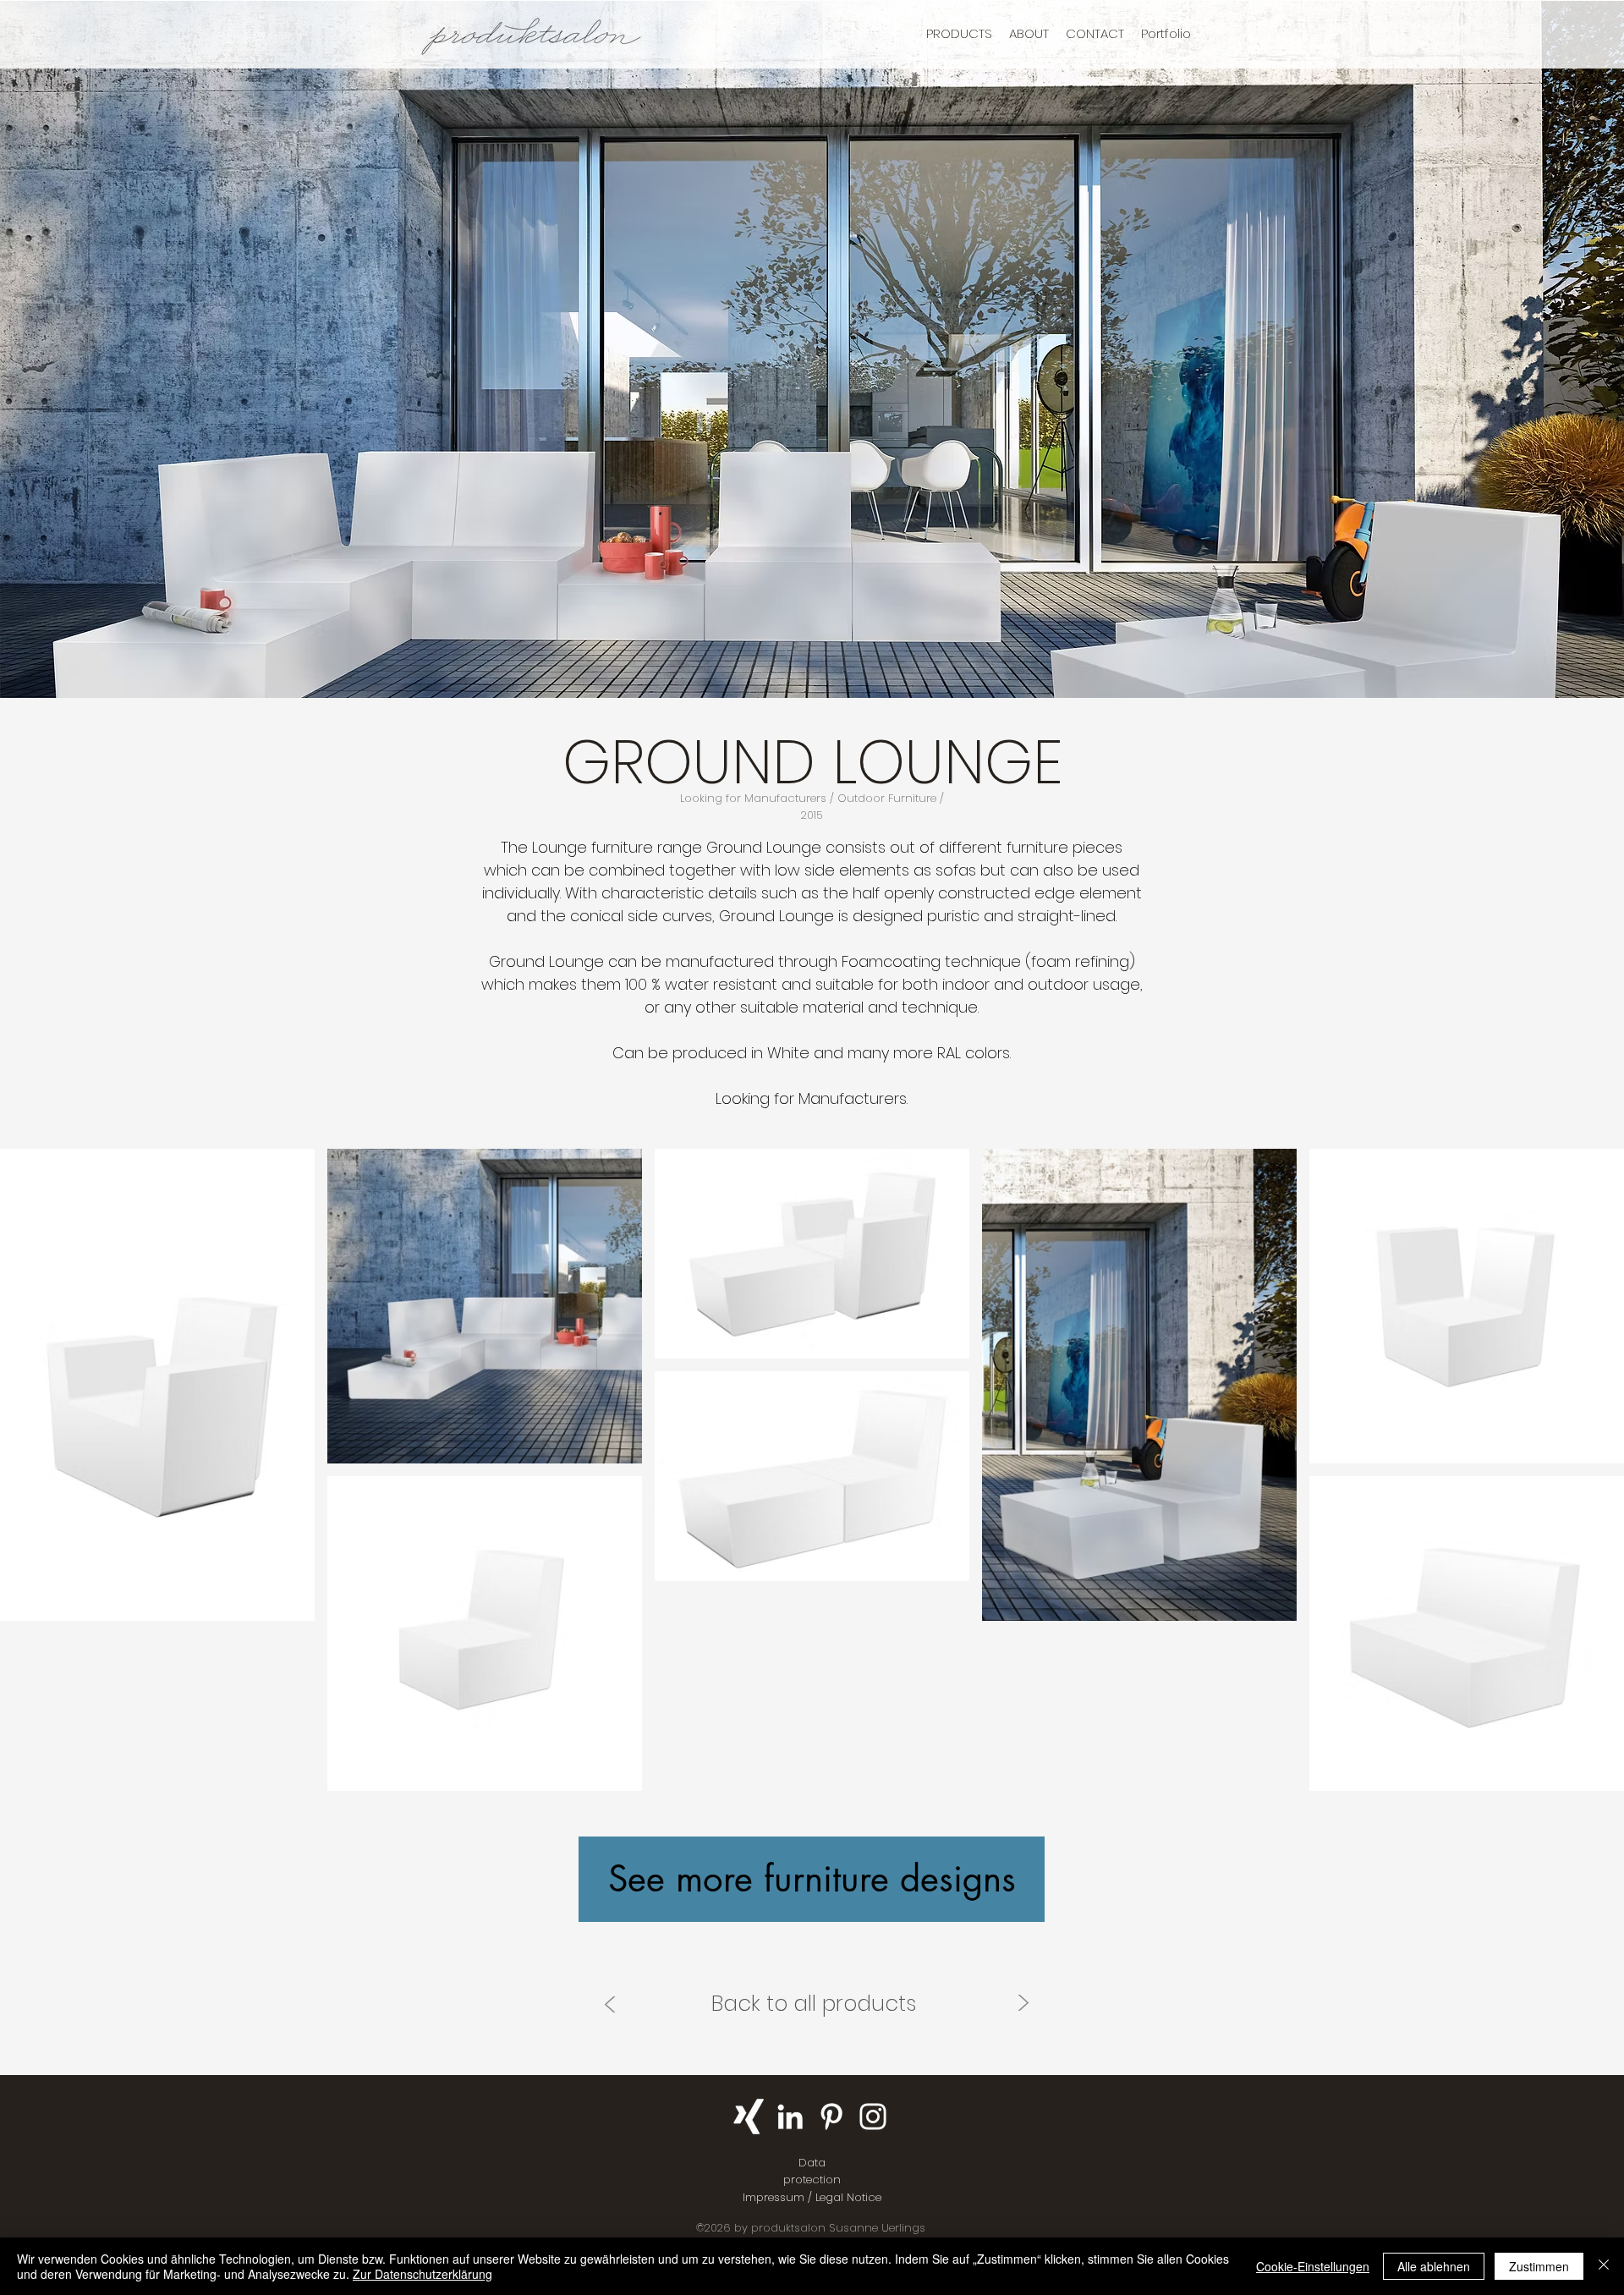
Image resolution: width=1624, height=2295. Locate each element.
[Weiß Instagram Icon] (873, 2117)
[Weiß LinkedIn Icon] (790, 2117)
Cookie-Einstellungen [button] (1313, 2266)
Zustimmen (1539, 2266)
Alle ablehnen (1434, 2266)
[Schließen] (1604, 2266)
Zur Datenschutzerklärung (422, 2274)
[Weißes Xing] (749, 2117)
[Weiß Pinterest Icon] (831, 2117)
